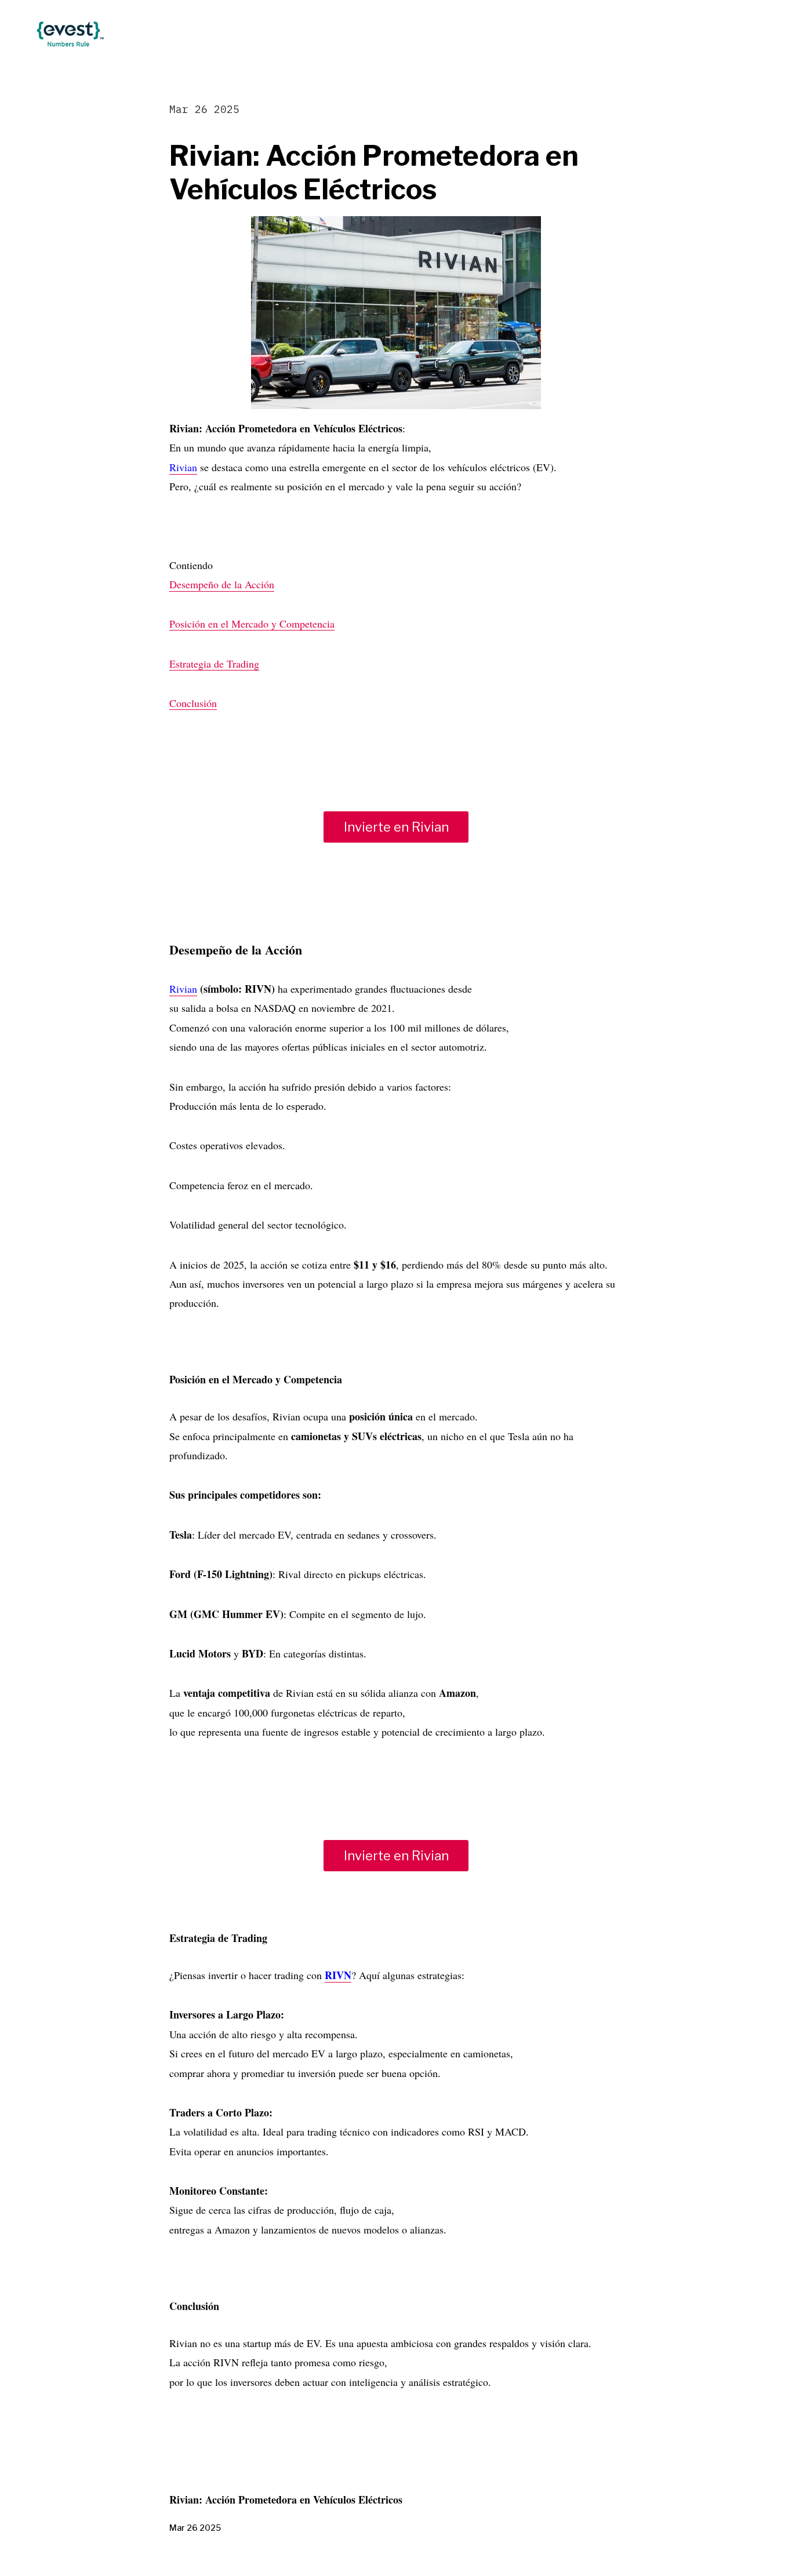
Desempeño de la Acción (222, 584)
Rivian (183, 467)
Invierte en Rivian (396, 827)
